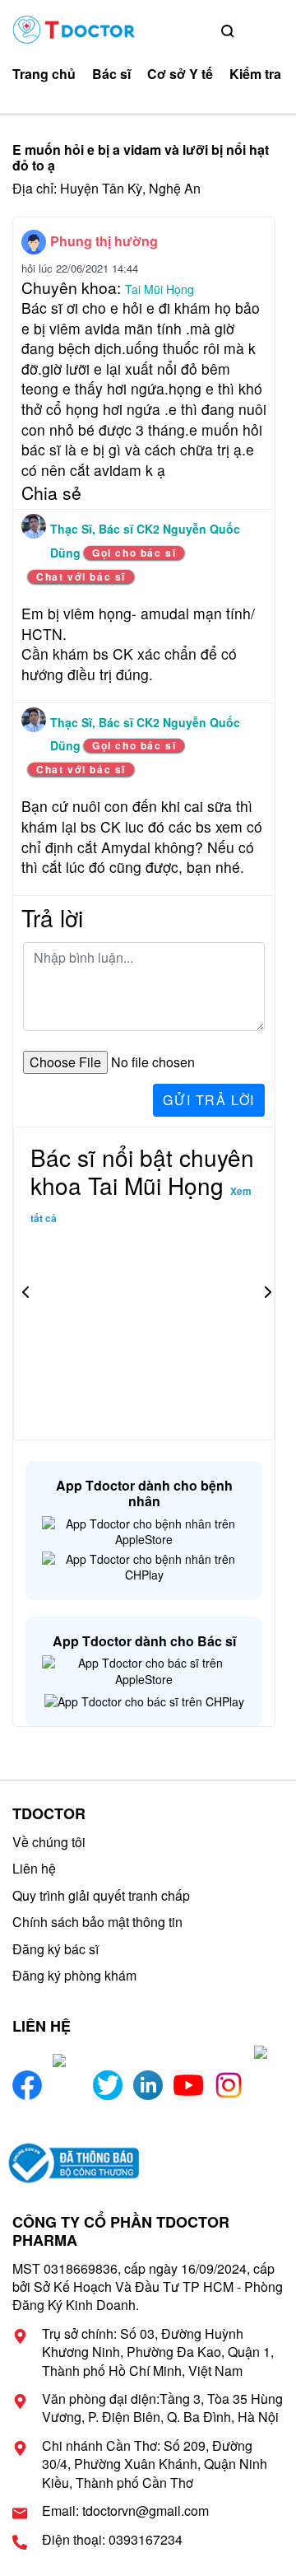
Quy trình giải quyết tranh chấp (101, 1895)
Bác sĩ (111, 74)
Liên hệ (34, 1868)
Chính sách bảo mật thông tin (97, 1922)
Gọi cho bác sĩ (134, 553)
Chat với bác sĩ (81, 576)
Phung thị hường (104, 241)
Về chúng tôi (49, 1842)
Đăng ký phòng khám (74, 1975)
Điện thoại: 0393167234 (112, 2540)
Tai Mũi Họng (160, 289)
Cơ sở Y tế (180, 74)
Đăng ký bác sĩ (55, 1949)
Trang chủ (44, 74)
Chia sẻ (51, 492)
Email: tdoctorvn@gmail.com (125, 2511)
